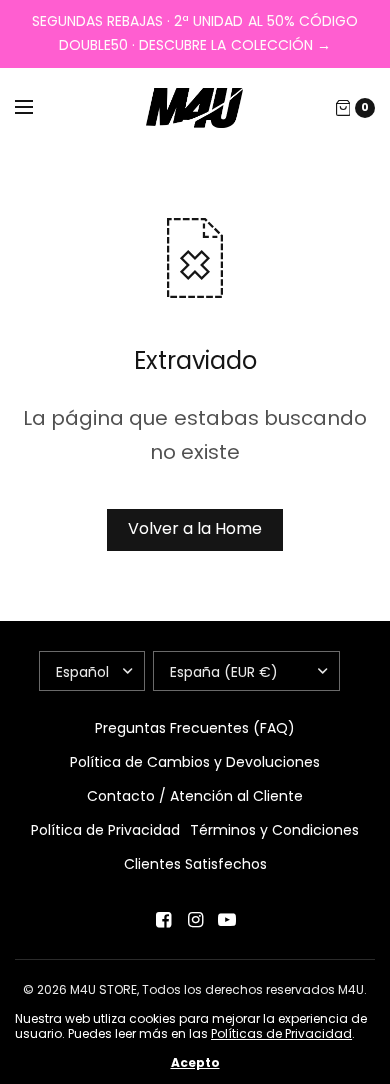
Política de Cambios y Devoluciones (195, 762)
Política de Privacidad (105, 830)
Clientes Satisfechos (195, 864)
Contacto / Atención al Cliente (195, 796)
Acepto (195, 1063)
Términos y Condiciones (274, 830)
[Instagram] (195, 920)
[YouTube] (227, 920)
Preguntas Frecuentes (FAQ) (195, 728)
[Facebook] (163, 920)
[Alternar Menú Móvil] (37, 108)
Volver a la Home (195, 528)
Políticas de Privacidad (281, 1033)
